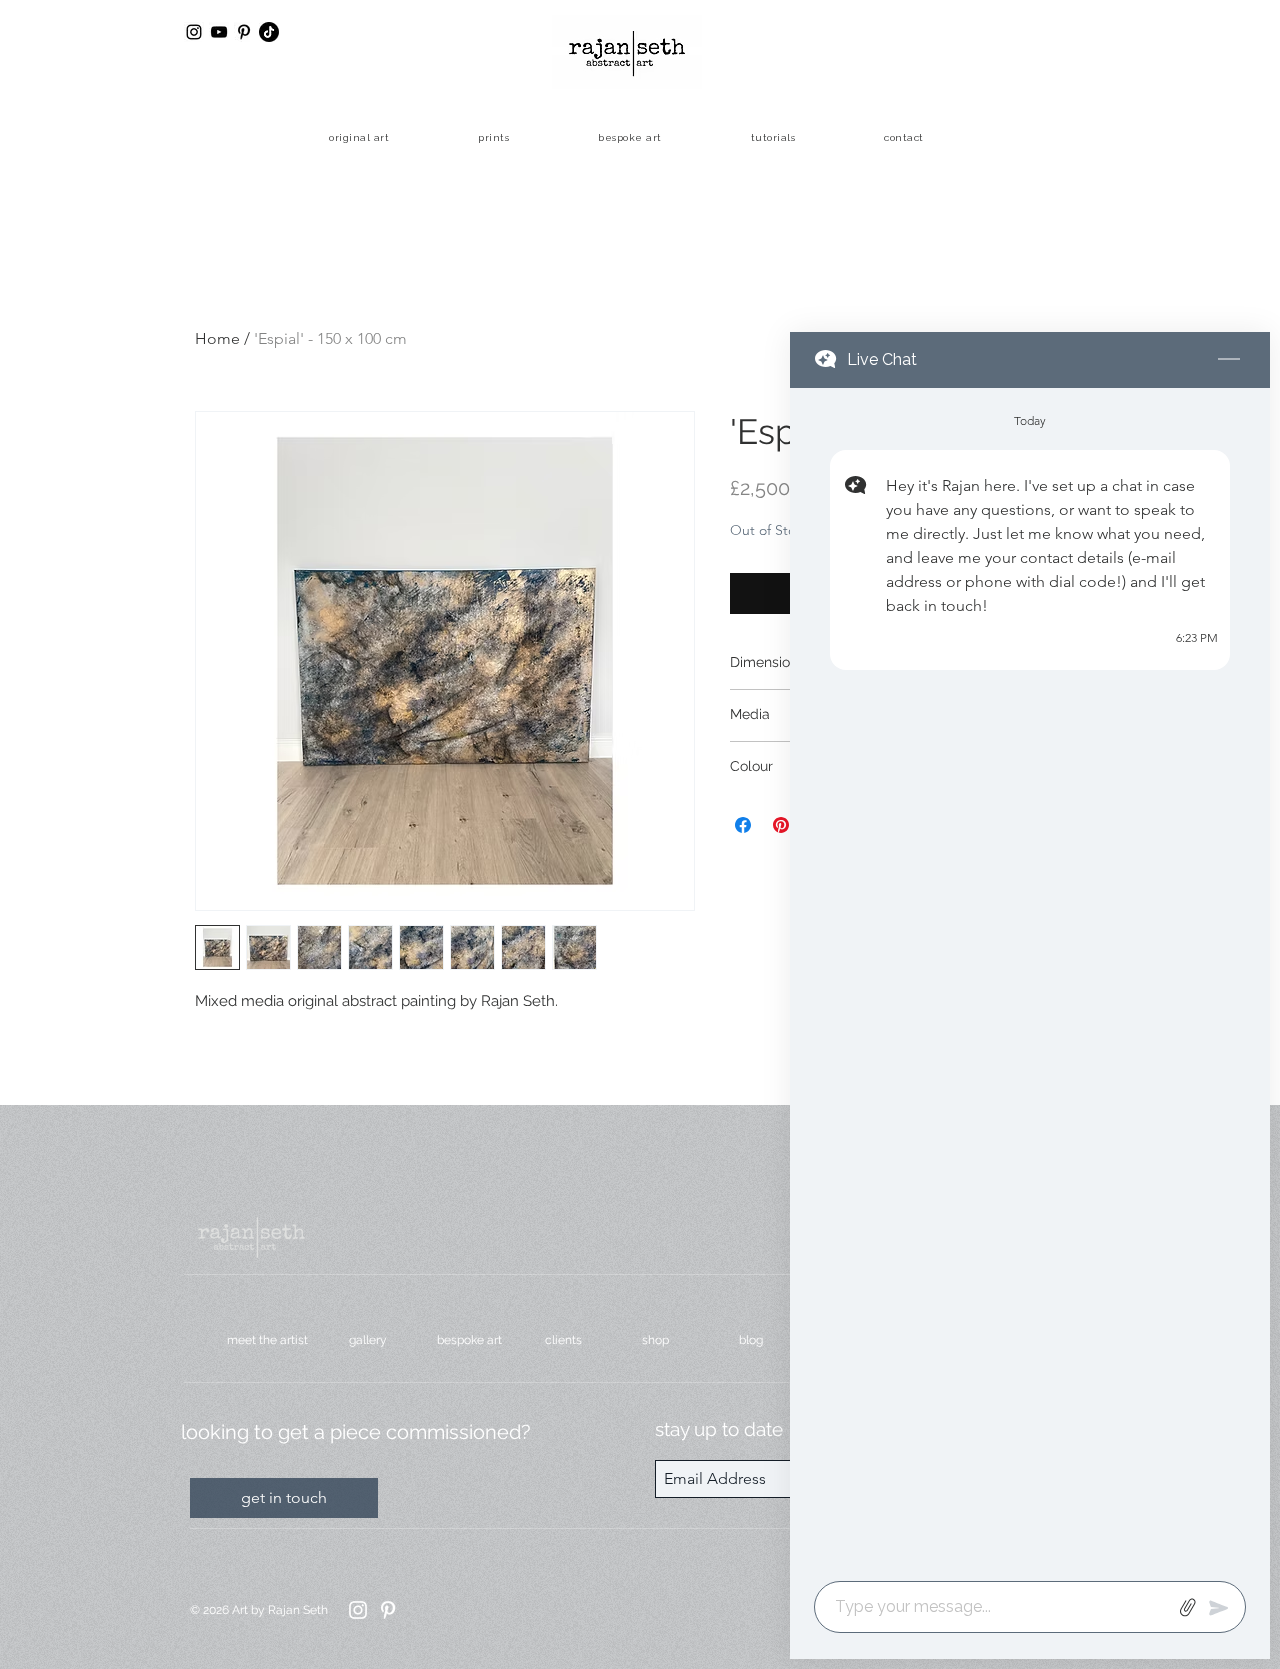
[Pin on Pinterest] (781, 825)
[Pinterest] (388, 1610)
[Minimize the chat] (1229, 360)
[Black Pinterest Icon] (244, 32)
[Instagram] (358, 1610)
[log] (1030, 978)
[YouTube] (219, 32)
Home (217, 338)
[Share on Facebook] (743, 825)
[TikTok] (269, 32)
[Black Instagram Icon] (194, 32)
